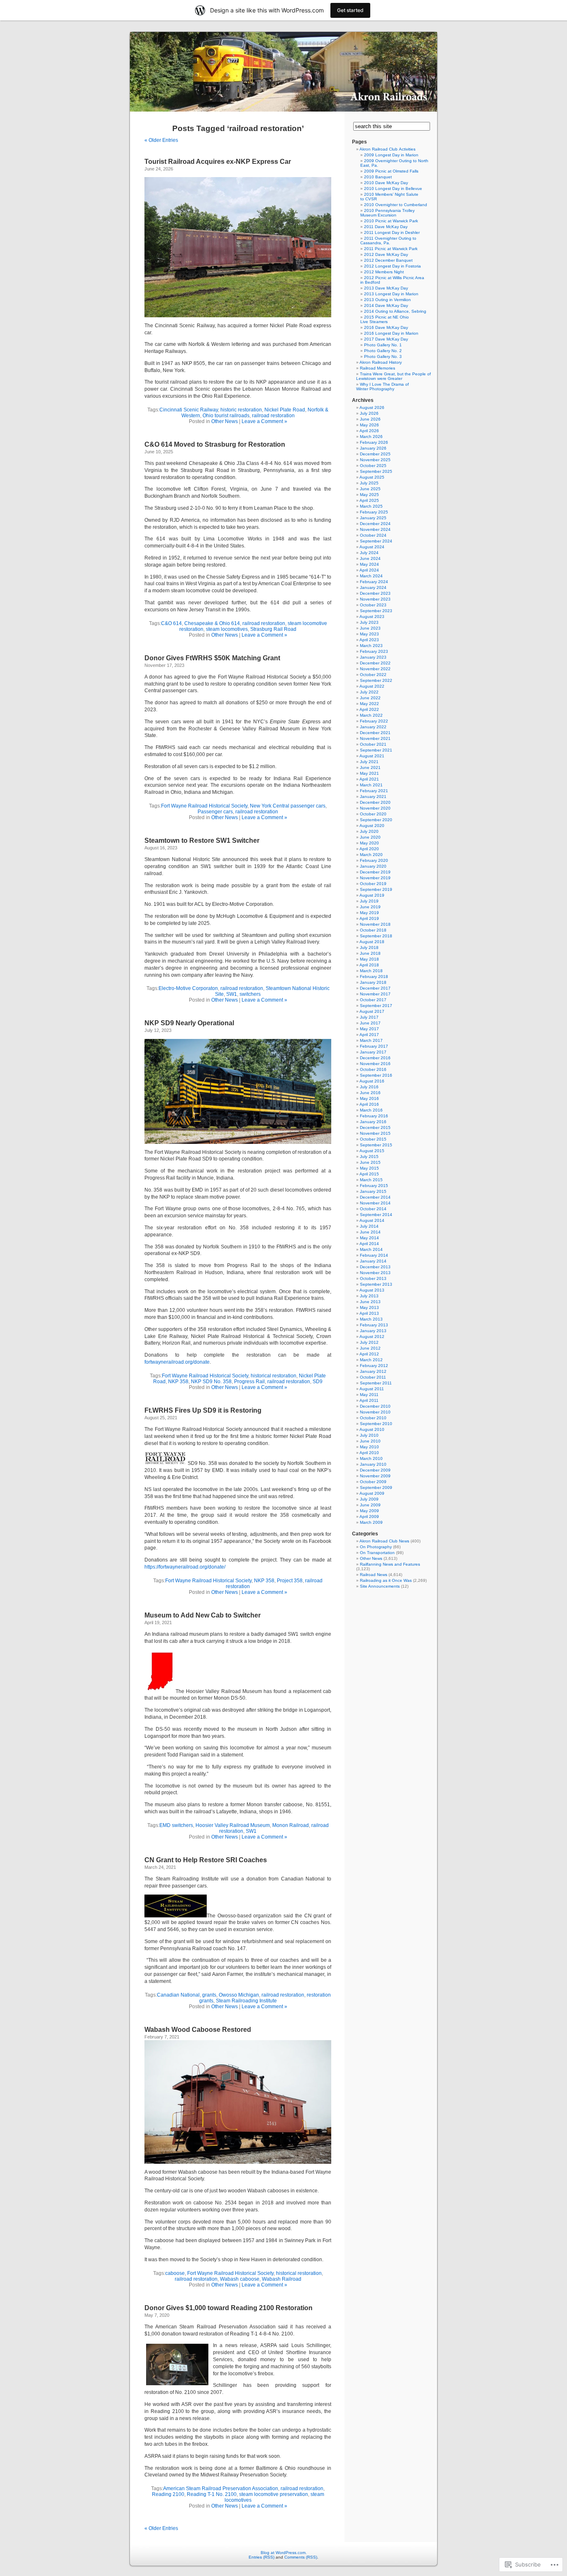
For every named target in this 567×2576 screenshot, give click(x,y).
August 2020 (372, 826)
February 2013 (374, 1325)
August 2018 (372, 942)
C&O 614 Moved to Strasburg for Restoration (215, 444)
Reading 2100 (168, 2494)
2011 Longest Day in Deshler (392, 232)
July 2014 (369, 1226)
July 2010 (369, 1435)
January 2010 (373, 1464)
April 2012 (369, 1354)
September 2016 (376, 1075)
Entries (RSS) (262, 2557)
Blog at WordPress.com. (284, 2553)
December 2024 (375, 524)
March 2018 (371, 971)
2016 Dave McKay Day (386, 327)
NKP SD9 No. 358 (211, 1382)
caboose (175, 2273)
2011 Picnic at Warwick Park (391, 249)
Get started (350, 10)
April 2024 (369, 570)
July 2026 (369, 413)
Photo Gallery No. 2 (383, 351)
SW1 (232, 994)
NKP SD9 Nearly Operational (189, 1023)
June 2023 (370, 628)
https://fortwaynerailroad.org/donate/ (185, 1567)
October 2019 (373, 884)
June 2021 (370, 767)
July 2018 (369, 947)
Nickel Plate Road (285, 410)
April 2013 (369, 1313)
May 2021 (369, 773)
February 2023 (374, 651)
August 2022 (372, 686)
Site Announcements (380, 1586)
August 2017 (372, 1011)
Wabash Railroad (282, 2279)
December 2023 (375, 593)
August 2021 (372, 756)
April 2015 (369, 1174)
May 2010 (369, 1447)
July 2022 (369, 692)
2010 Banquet (378, 177)
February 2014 (374, 1255)
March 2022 (371, 715)
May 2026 (369, 425)
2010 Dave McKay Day (386, 183)
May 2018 (369, 959)
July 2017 (369, 1017)
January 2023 (373, 657)
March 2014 (371, 1249)
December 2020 (375, 802)
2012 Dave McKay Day (386, 254)
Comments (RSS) (301, 2557)
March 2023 (371, 646)
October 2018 (373, 930)
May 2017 (369, 1029)
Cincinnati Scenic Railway (189, 410)
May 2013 (369, 1307)
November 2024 (375, 529)
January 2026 (373, 448)
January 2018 (373, 982)
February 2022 (374, 721)
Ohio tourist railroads (226, 416)
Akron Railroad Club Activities (387, 149)
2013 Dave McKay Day (386, 288)
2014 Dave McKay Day (386, 305)
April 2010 (369, 1453)
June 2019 (370, 907)
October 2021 (373, 744)
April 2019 (369, 918)
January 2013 (373, 1331)
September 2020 (376, 820)
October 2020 (373, 814)
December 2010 (375, 1406)
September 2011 (376, 1383)
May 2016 (369, 1098)
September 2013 (376, 1284)
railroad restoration (273, 416)
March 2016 (371, 1110)
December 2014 (375, 1197)
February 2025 (374, 512)
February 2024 (374, 582)
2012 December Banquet (388, 260)
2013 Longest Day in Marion (391, 294)
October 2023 (373, 605)
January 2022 (373, 727)
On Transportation (377, 1553)
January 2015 (373, 1191)
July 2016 (369, 1087)
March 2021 (371, 785)
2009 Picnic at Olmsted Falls (391, 171)
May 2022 (369, 704)
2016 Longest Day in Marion (391, 333)
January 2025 (373, 518)
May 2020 (369, 843)
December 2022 (375, 663)
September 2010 (376, 1424)
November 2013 (375, 1273)
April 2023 (369, 640)
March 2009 (371, 1522)
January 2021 (373, 797)
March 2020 (371, 855)
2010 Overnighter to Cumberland (396, 205)
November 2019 (375, 878)
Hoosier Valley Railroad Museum (233, 1825)
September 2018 (376, 936)
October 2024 (373, 535)
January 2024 (373, 587)
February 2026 (374, 442)
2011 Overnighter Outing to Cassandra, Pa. (388, 241)
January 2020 (373, 866)
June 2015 (370, 1162)
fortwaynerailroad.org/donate (177, 1362)
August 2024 (372, 547)
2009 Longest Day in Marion (391, 155)
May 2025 (369, 495)
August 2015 (372, 1151)
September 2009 (376, 1487)
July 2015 (369, 1157)
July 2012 (369, 1342)
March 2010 (371, 1458)
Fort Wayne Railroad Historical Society (204, 806)
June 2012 (370, 1348)
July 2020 (369, 831)
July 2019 (369, 901)
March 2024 (371, 576)
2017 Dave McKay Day (386, 339)
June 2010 (370, 1441)
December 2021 (375, 733)
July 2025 (369, 483)
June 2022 (370, 698)
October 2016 (373, 1069)
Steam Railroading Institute (246, 2001)
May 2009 (369, 1511)
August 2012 (372, 1337)
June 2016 (370, 1093)
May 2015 (369, 1168)
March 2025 (371, 506)
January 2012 (373, 1371)
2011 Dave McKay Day (386, 227)
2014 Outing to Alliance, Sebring (395, 311)
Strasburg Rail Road (273, 629)
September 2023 (376, 611)
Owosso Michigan (239, 1995)
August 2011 (372, 1389)
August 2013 (372, 1290)
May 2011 (369, 1395)
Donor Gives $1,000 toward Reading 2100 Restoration (229, 2308)
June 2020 (370, 837)
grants (209, 1995)
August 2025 (372, 477)
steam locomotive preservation (274, 2494)
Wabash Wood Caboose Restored (198, 2030)
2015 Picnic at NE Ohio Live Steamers (385, 319)
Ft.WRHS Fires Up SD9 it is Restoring (203, 1410)
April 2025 (369, 500)
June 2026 (370, 419)
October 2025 (373, 466)
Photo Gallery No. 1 (383, 345)
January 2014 (373, 1261)
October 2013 (373, 1278)
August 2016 (372, 1081)
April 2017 (369, 1035)
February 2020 (374, 860)
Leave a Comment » (264, 421)
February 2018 (374, 977)
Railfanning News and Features (390, 1564)
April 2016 (369, 1104)
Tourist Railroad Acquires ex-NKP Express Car (218, 162)
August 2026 (372, 407)
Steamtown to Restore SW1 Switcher (202, 840)
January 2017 (373, 1052)
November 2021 (375, 738)
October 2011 (373, 1377)
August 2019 (372, 895)
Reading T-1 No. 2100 (212, 2494)
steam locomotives (227, 629)
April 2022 (369, 709)
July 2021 (369, 762)
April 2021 (369, 779)
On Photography (376, 1547)
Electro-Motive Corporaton (188, 988)
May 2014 (369, 1238)
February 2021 (374, 791)
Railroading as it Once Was (386, 1580)
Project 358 (290, 1581)
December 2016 (375, 1058)
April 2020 (369, 849)
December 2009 (375, 1470)
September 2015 (376, 1145)
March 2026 (371, 437)
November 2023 (375, 599)
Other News (225, 421)
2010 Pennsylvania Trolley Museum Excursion (387, 213)
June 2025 (370, 489)
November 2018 (375, 924)
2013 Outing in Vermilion (387, 300)
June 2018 (370, 953)
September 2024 (376, 541)
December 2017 (375, 988)
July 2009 (369, 1499)
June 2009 (370, 1505)
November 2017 (375, 994)
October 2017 (373, 1000)
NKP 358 (178, 1382)
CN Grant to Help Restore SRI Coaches (206, 1860)
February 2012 (374, 1366)
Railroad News (374, 1575)
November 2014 (375, 1203)
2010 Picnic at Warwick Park (391, 221)
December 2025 (375, 454)
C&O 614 (171, 623)
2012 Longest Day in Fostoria (392, 266)
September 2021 (376, 750)
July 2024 (369, 553)
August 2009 (372, 1493)
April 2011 (369, 1400)
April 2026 (369, 431)
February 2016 (374, 1116)
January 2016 (373, 1122)
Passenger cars (215, 812)
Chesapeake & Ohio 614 (212, 623)
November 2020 (375, 808)
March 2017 (371, 1040)
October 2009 (373, 1482)
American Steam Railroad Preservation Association (221, 2488)
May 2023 (369, 634)
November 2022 (375, 669)
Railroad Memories (378, 368)
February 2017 (374, 1046)
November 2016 (375, 1064)
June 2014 (370, 1232)
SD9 (318, 1382)
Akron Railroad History (381, 362)
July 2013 (369, 1296)
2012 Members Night (384, 272)
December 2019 (375, 872)
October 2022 (373, 675)
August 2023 (372, 617)
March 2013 (371, 1319)
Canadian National (178, 1995)
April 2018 (369, 965)
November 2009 (375, 1476)
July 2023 (369, 622)
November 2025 (375, 460)
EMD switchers (176, 1825)
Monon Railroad (291, 1825)
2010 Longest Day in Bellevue (393, 189)
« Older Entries (161, 140)
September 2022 (376, 680)
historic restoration (241, 410)
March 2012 (371, 1360)
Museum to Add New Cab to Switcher (203, 1615)
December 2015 (375, 1127)
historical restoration (274, 1376)
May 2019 (369, 913)
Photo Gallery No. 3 (383, 356)
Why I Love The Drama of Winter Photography (382, 387)
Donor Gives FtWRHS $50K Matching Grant (212, 658)
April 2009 (369, 1517)
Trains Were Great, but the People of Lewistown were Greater (393, 376)
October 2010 (373, 1418)
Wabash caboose (240, 2279)
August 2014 (372, 1220)
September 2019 (376, 889)
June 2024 (370, 558)
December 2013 (375, 1267)
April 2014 (369, 1244)
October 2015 (373, 1139)
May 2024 (369, 564)
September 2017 (376, 1006)
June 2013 (370, 1302)
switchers (250, 994)
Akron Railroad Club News (384, 1541)
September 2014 (376, 1215)
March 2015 (371, 1180)
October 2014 (373, 1209)
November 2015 (375, 1133)
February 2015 (374, 1186)
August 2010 (372, 1429)
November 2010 (375, 1412)
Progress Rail (249, 1382)
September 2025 (376, 471)
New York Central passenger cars (288, 806)
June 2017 (370, 1023)
